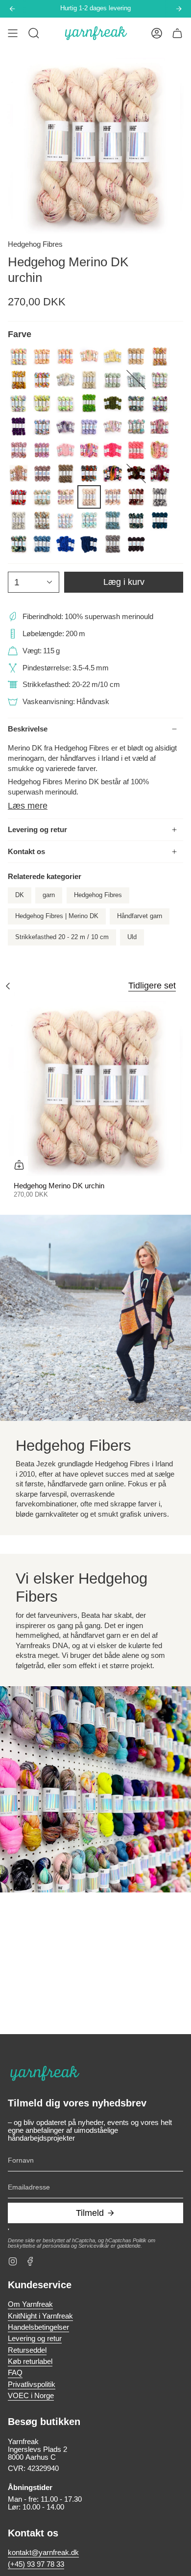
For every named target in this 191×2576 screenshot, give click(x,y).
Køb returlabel (30, 2361)
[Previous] (12, 9)
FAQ (15, 2373)
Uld (132, 937)
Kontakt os (26, 852)
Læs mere (28, 806)
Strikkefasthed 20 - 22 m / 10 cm (62, 937)
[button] (34, 33)
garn (49, 895)
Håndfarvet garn (140, 916)
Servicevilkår (94, 2246)
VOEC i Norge (31, 2396)
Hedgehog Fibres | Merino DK (57, 916)
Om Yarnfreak (30, 2304)
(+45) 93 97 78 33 (36, 2564)
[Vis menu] (13, 33)
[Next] (179, 9)
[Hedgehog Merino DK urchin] (95, 1089)
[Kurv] (177, 33)
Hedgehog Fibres (35, 244)
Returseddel (27, 2350)
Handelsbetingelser (38, 2327)
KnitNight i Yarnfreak (40, 2316)
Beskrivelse (28, 729)
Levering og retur (37, 830)
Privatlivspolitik (32, 2384)
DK (20, 895)
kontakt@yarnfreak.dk (43, 2553)
